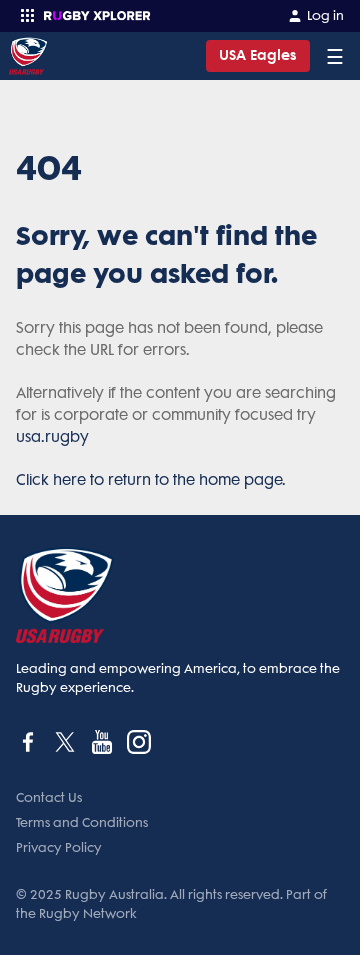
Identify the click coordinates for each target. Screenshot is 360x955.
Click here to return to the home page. (151, 480)
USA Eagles (258, 55)
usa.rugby (52, 437)
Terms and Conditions (82, 822)
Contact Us (49, 797)
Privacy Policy (59, 847)
